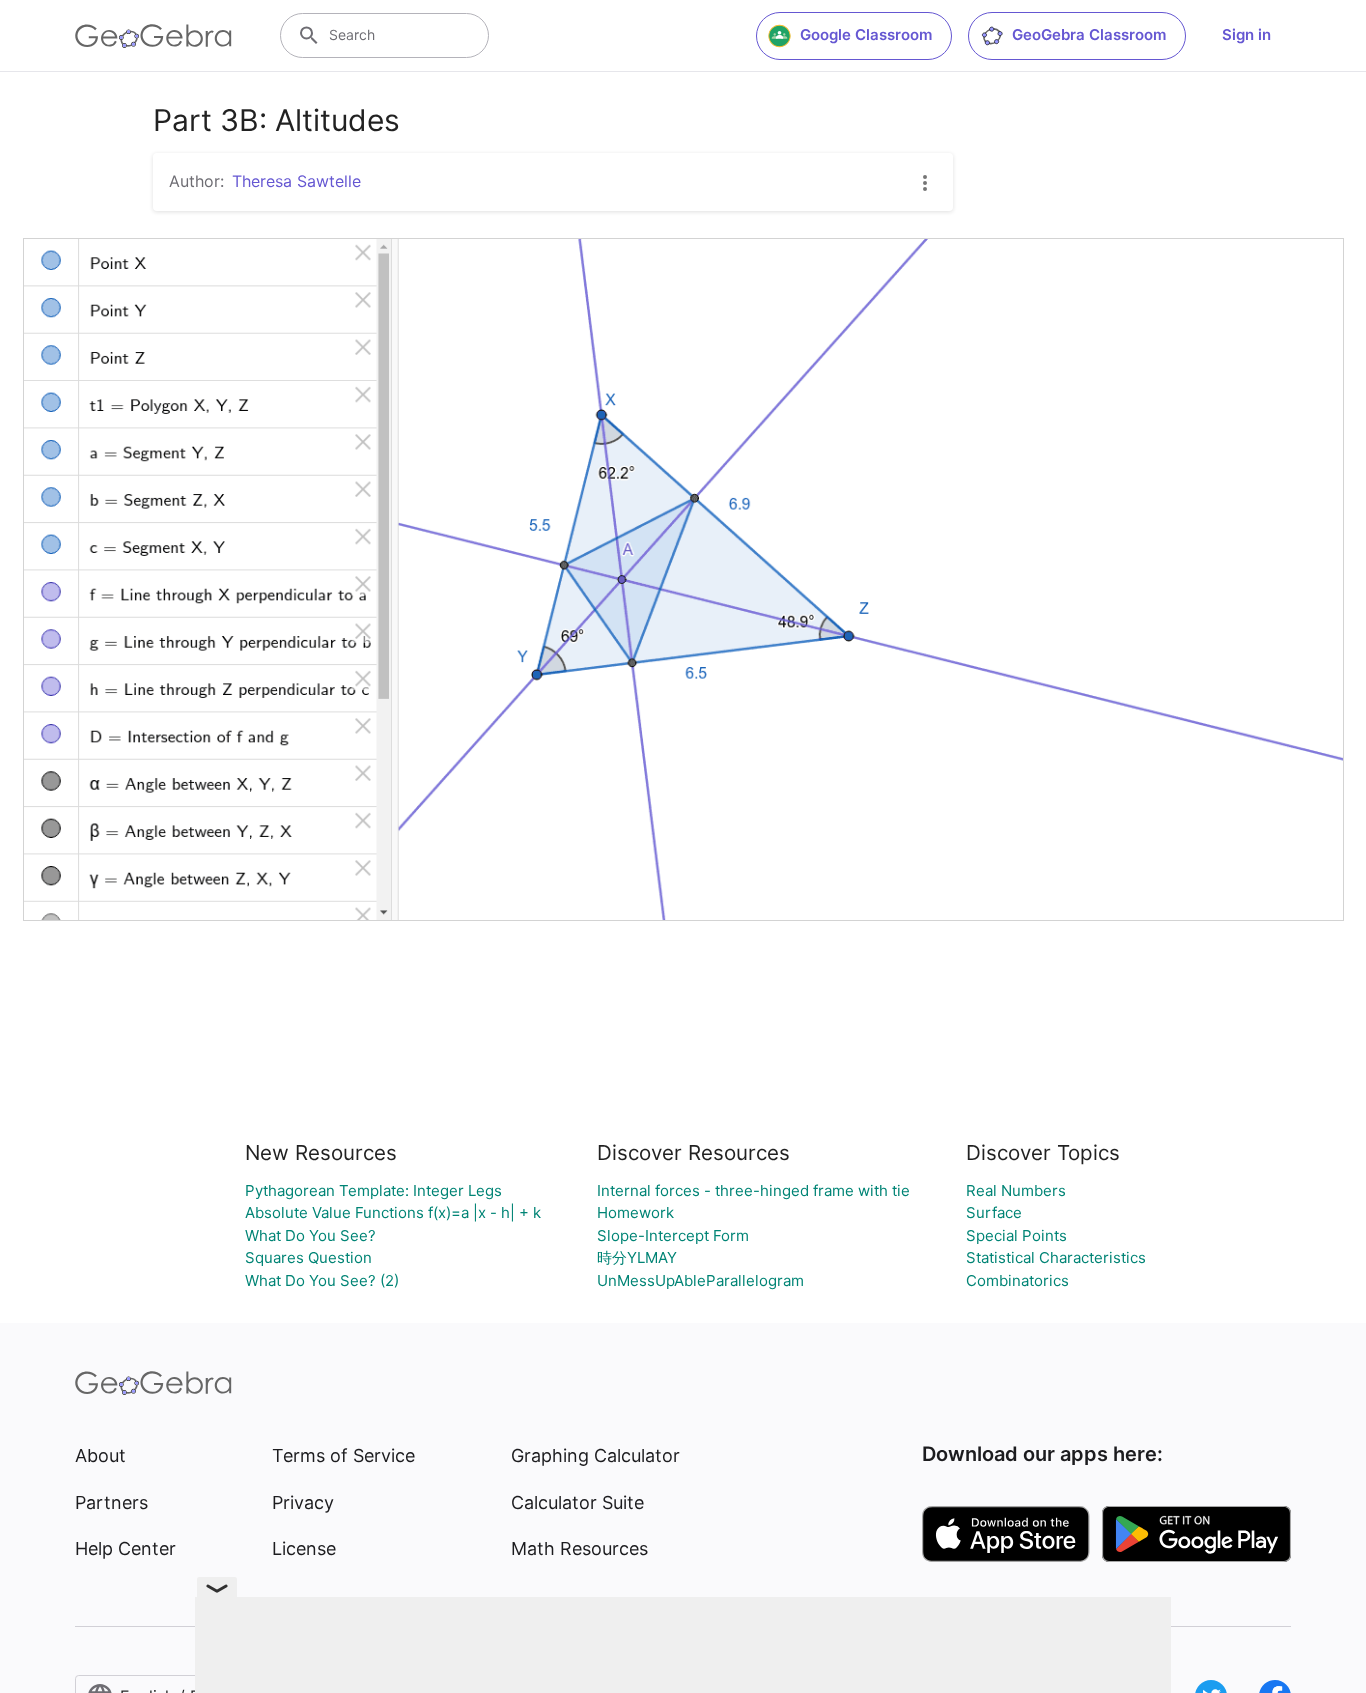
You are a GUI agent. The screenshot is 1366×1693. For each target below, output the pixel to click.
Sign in (1246, 34)
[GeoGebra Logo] (153, 36)
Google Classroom (866, 34)
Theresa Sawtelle (296, 181)
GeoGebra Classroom (1089, 34)
